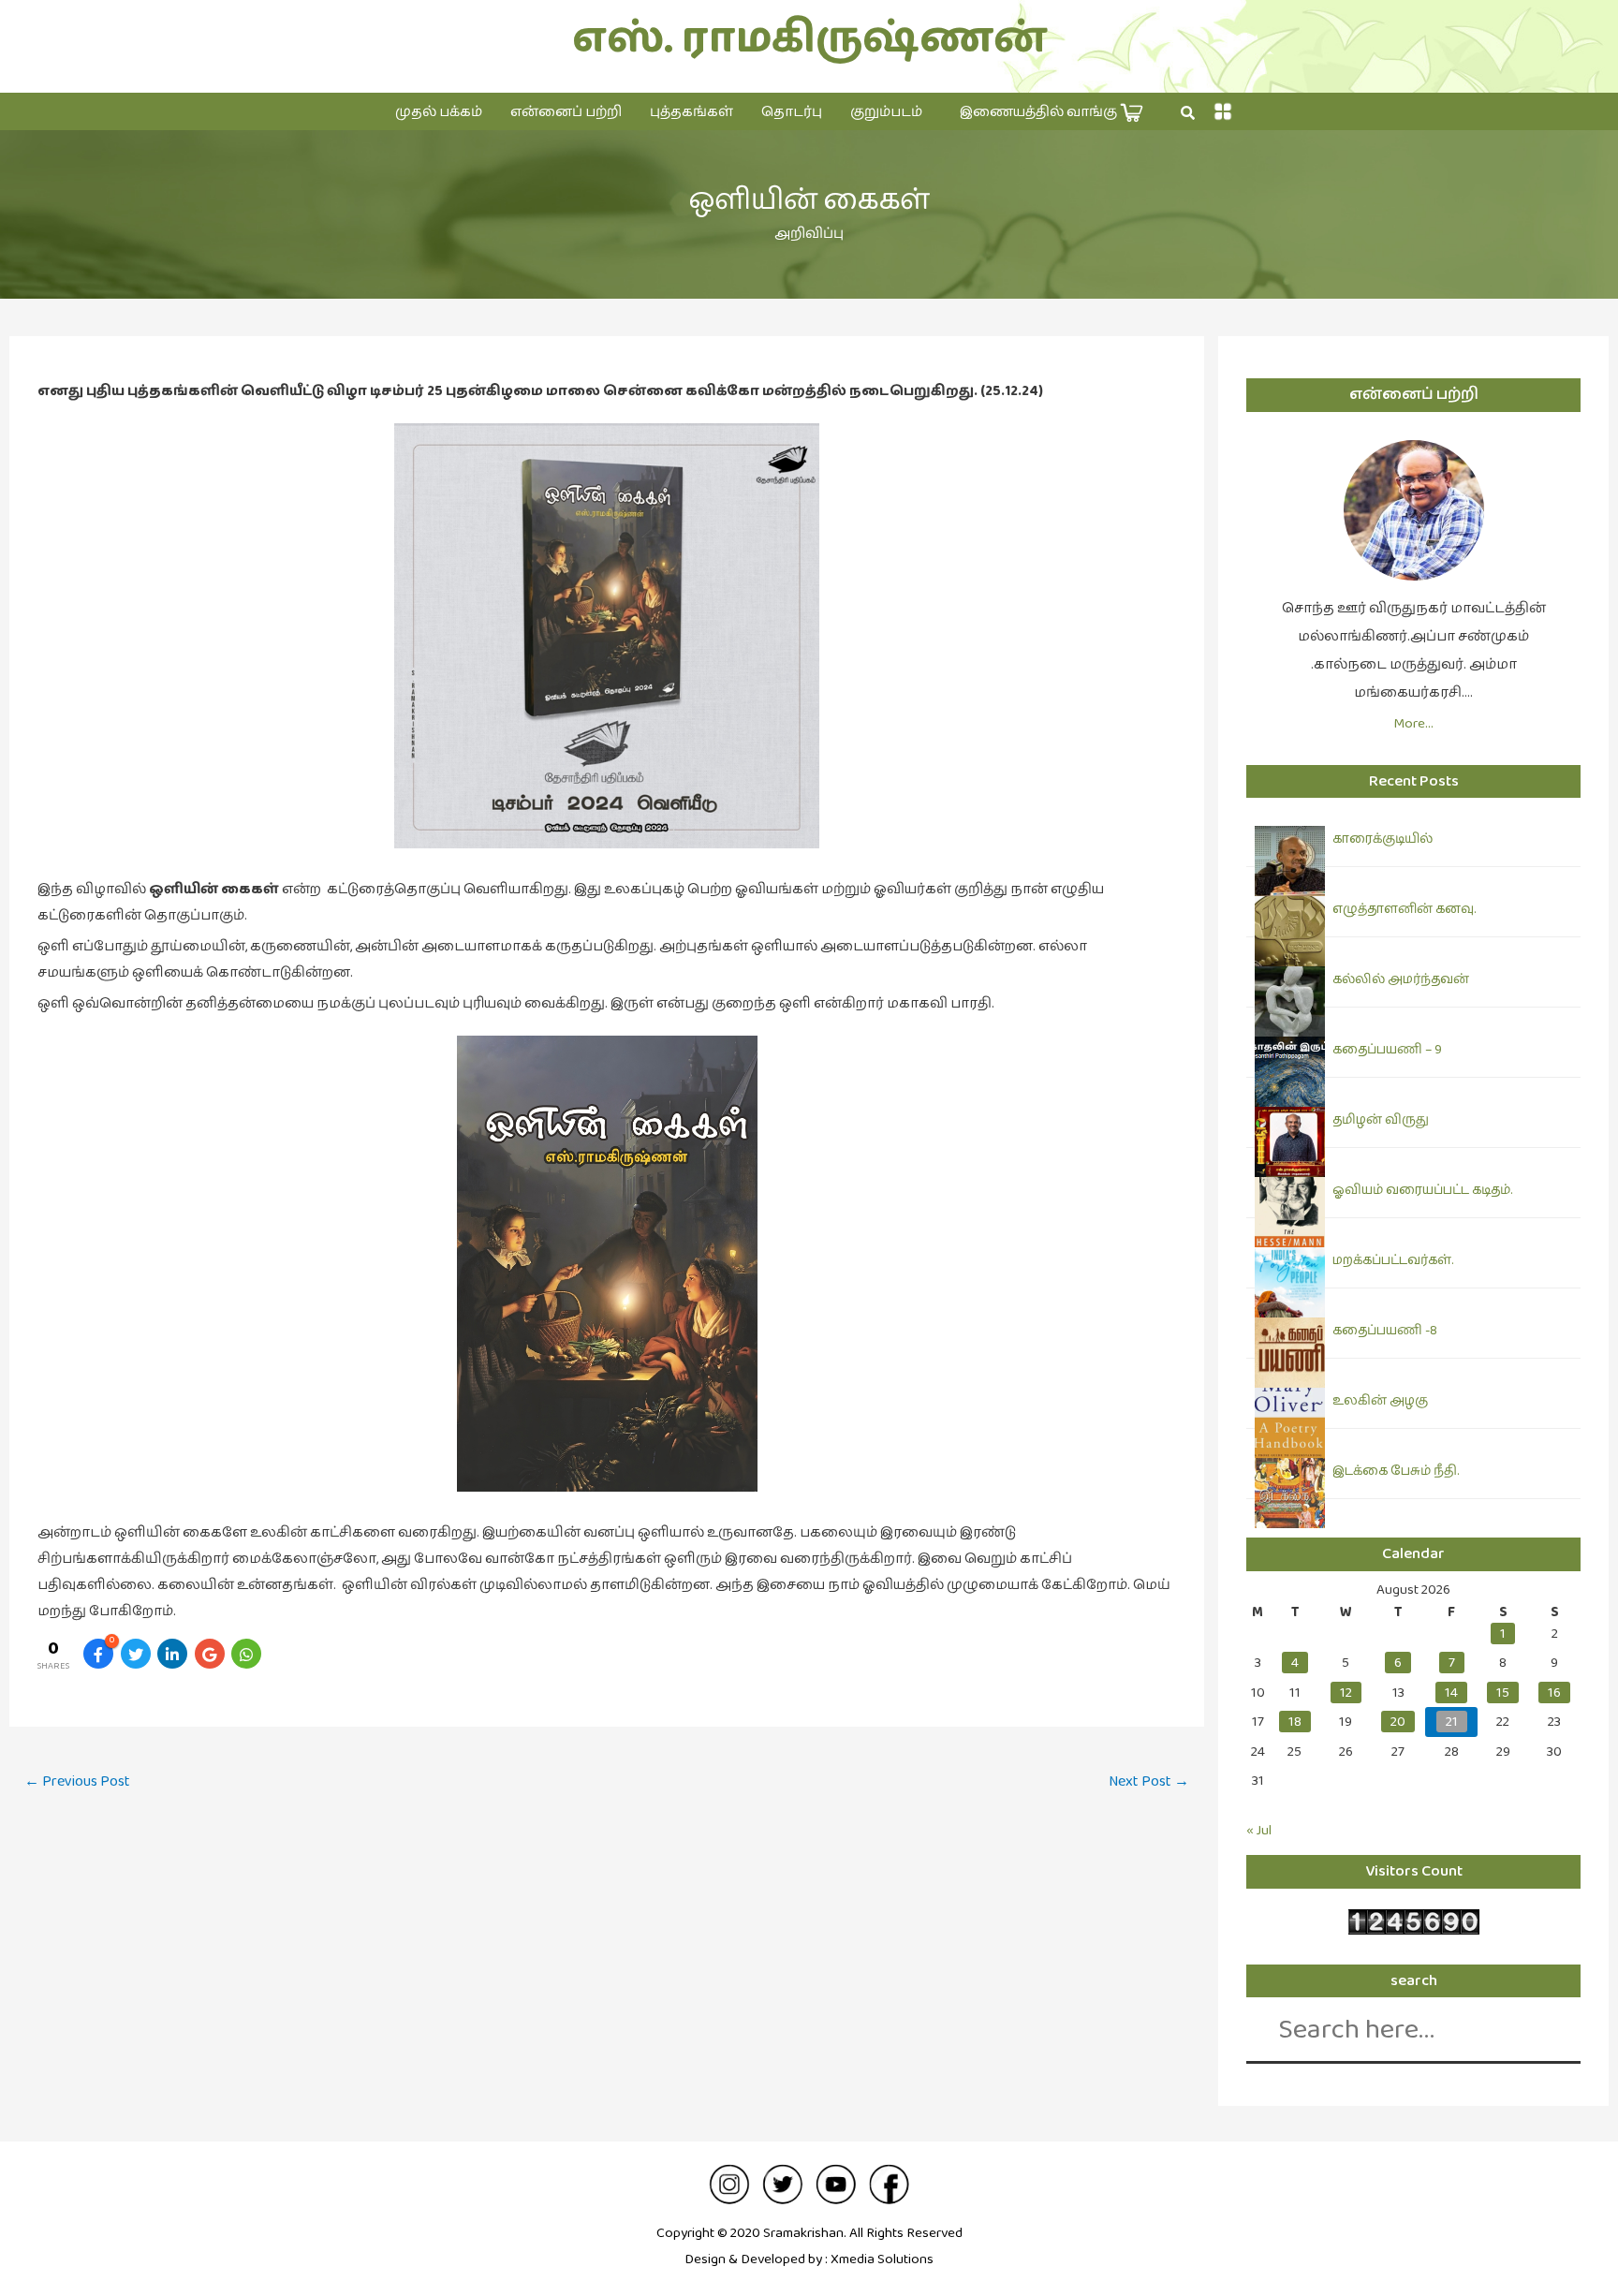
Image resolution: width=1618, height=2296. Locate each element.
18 (1295, 1722)
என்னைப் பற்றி (566, 112)
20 (1398, 1722)
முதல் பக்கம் (439, 112)
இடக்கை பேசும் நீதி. (1396, 1471)
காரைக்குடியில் (1383, 839)
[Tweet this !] (136, 1654)
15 (1503, 1693)
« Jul (1259, 1830)
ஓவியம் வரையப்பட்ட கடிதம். (1422, 1190)
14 (1451, 1693)
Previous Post (77, 1781)
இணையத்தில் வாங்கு (1040, 112)
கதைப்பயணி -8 (1385, 1331)
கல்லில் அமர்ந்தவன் (1401, 979)
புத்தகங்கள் (691, 112)
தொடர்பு (792, 112)
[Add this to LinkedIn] (172, 1654)
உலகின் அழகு (1380, 1401)
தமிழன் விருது (1381, 1120)
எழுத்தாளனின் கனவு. (1404, 909)
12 (1346, 1693)
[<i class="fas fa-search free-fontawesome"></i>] (1188, 113)
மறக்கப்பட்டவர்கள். (1393, 1260)
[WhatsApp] (246, 1654)
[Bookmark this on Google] (210, 1654)
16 (1554, 1693)
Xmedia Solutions (882, 2259)
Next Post (1149, 1781)
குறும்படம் (886, 112)
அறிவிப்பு (809, 234)
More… (1413, 723)
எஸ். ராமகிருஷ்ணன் (809, 39)
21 (1452, 1722)
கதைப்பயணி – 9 (1387, 1050)
